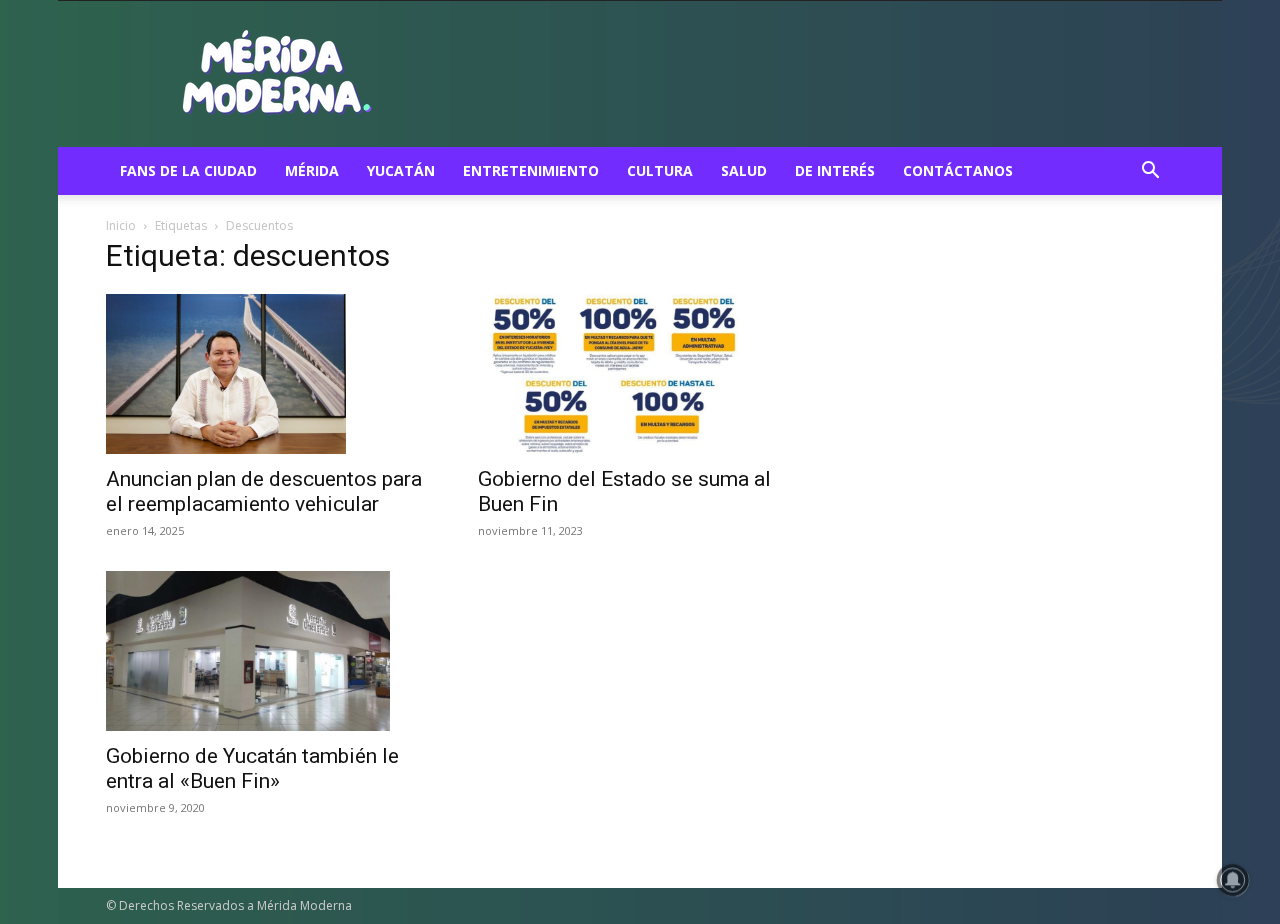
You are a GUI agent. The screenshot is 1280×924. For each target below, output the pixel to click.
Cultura (660, 170)
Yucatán (401, 170)
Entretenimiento (531, 170)
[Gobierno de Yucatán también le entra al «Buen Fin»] (268, 651)
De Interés (835, 170)
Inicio (121, 225)
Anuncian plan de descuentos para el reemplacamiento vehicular (264, 491)
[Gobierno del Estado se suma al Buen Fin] (640, 374)
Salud (744, 170)
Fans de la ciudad (188, 170)
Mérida (312, 170)
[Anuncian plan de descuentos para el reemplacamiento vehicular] (268, 374)
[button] (1150, 172)
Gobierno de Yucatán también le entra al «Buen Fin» (252, 768)
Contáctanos (958, 170)
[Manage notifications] (1233, 880)
